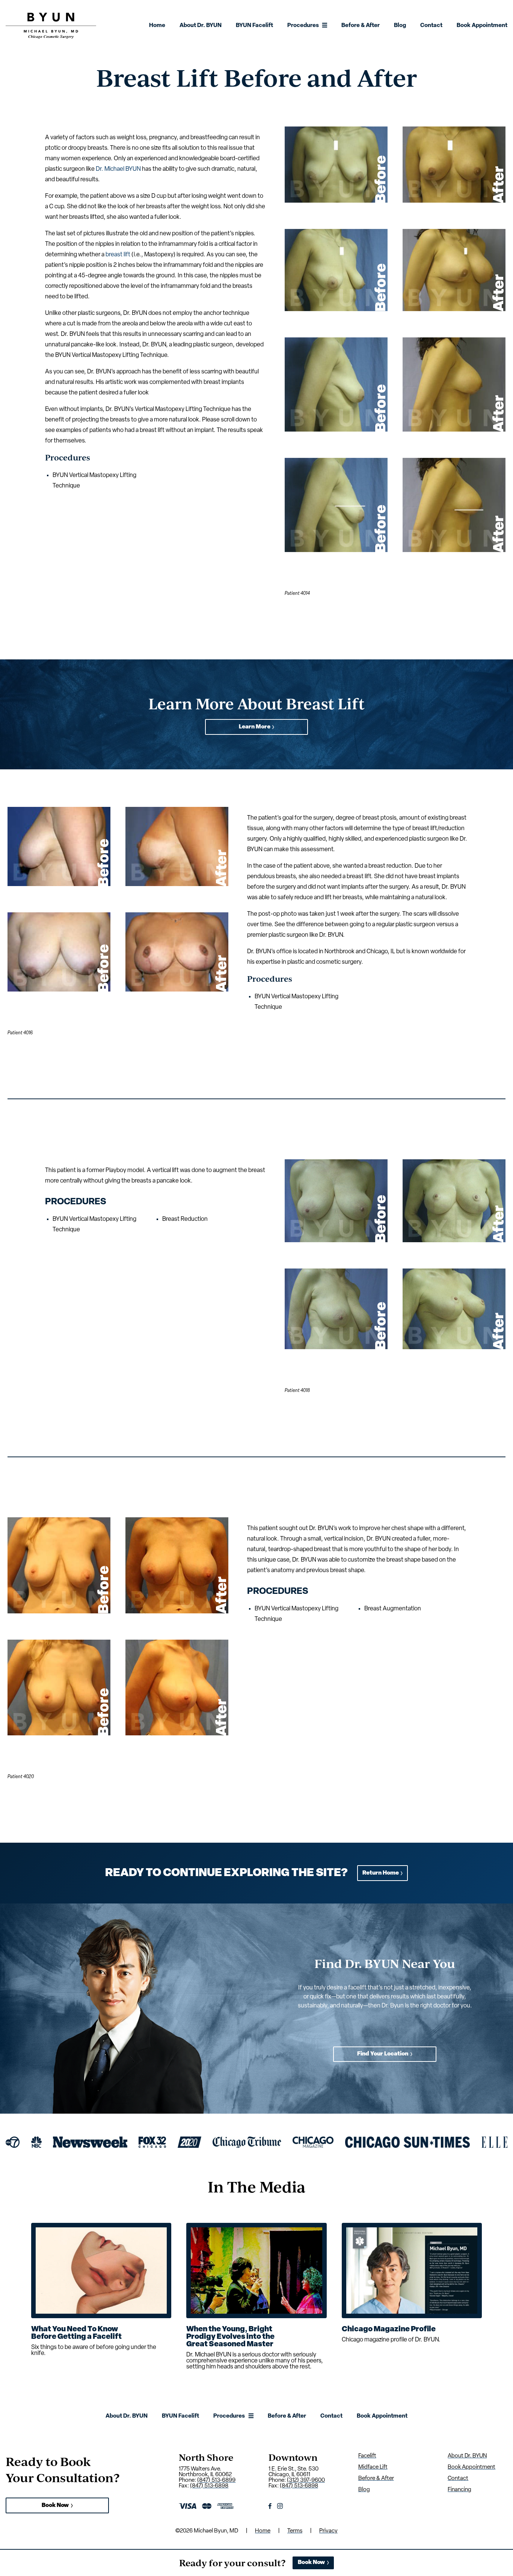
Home (157, 26)
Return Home (381, 1873)
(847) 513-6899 (216, 2480)
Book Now (55, 2506)
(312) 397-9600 (306, 2480)
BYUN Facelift (254, 26)
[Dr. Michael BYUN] (51, 37)
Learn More (255, 727)
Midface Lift (373, 2467)
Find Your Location (383, 2054)
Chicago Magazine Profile (389, 2329)
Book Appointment (482, 26)
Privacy (328, 2531)
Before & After (361, 26)
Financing (459, 2490)
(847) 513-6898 (209, 2486)
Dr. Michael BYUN (118, 169)
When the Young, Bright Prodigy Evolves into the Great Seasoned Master (230, 2337)
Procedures (303, 26)
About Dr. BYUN (201, 26)
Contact (431, 26)
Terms (295, 2531)
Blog (400, 26)
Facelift (367, 2456)
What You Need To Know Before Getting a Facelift (76, 2333)
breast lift (118, 255)
